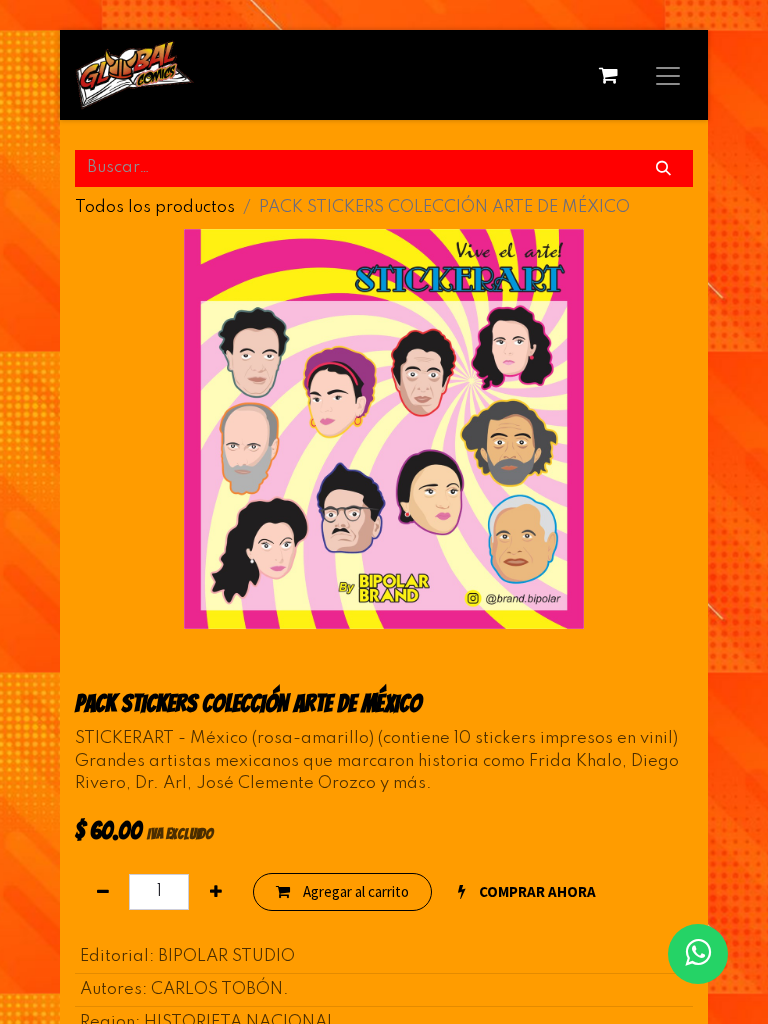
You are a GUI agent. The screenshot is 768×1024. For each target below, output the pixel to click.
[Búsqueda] (664, 168)
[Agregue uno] (215, 892)
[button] (527, 892)
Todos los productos (155, 207)
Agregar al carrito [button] (354, 891)
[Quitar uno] (102, 892)
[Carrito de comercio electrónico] (608, 75)
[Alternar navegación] (668, 75)
